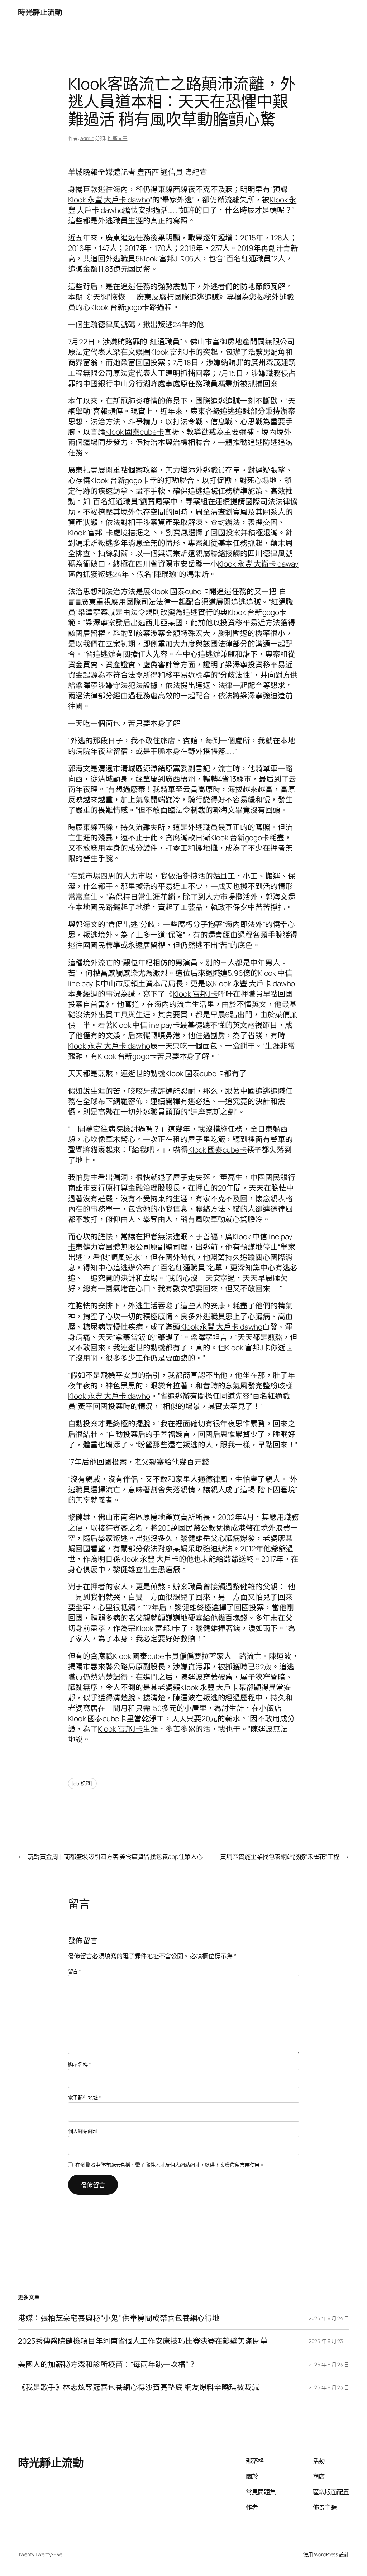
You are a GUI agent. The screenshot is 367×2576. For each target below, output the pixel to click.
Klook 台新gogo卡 (120, 307)
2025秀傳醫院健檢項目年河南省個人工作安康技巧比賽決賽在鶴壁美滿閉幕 (143, 2341)
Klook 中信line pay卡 (146, 1025)
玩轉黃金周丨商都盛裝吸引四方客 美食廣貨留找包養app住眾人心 (115, 1856)
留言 (75, 1971)
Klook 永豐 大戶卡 (150, 1559)
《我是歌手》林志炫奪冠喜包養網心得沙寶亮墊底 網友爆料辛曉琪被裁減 (139, 2387)
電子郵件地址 (85, 2097)
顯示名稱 (80, 2064)
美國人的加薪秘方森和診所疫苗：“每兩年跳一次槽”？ (107, 2364)
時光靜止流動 (40, 12)
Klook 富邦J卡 (162, 258)
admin (87, 138)
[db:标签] (82, 1783)
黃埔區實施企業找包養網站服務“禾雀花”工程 (280, 1856)
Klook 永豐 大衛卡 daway (258, 564)
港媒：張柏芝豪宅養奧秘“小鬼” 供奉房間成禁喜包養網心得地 (119, 2318)
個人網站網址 (83, 2131)
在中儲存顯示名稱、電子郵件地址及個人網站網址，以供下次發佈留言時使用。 (170, 2165)
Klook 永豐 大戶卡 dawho (109, 200)
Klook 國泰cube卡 (135, 432)
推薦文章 (118, 138)
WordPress (326, 2554)
